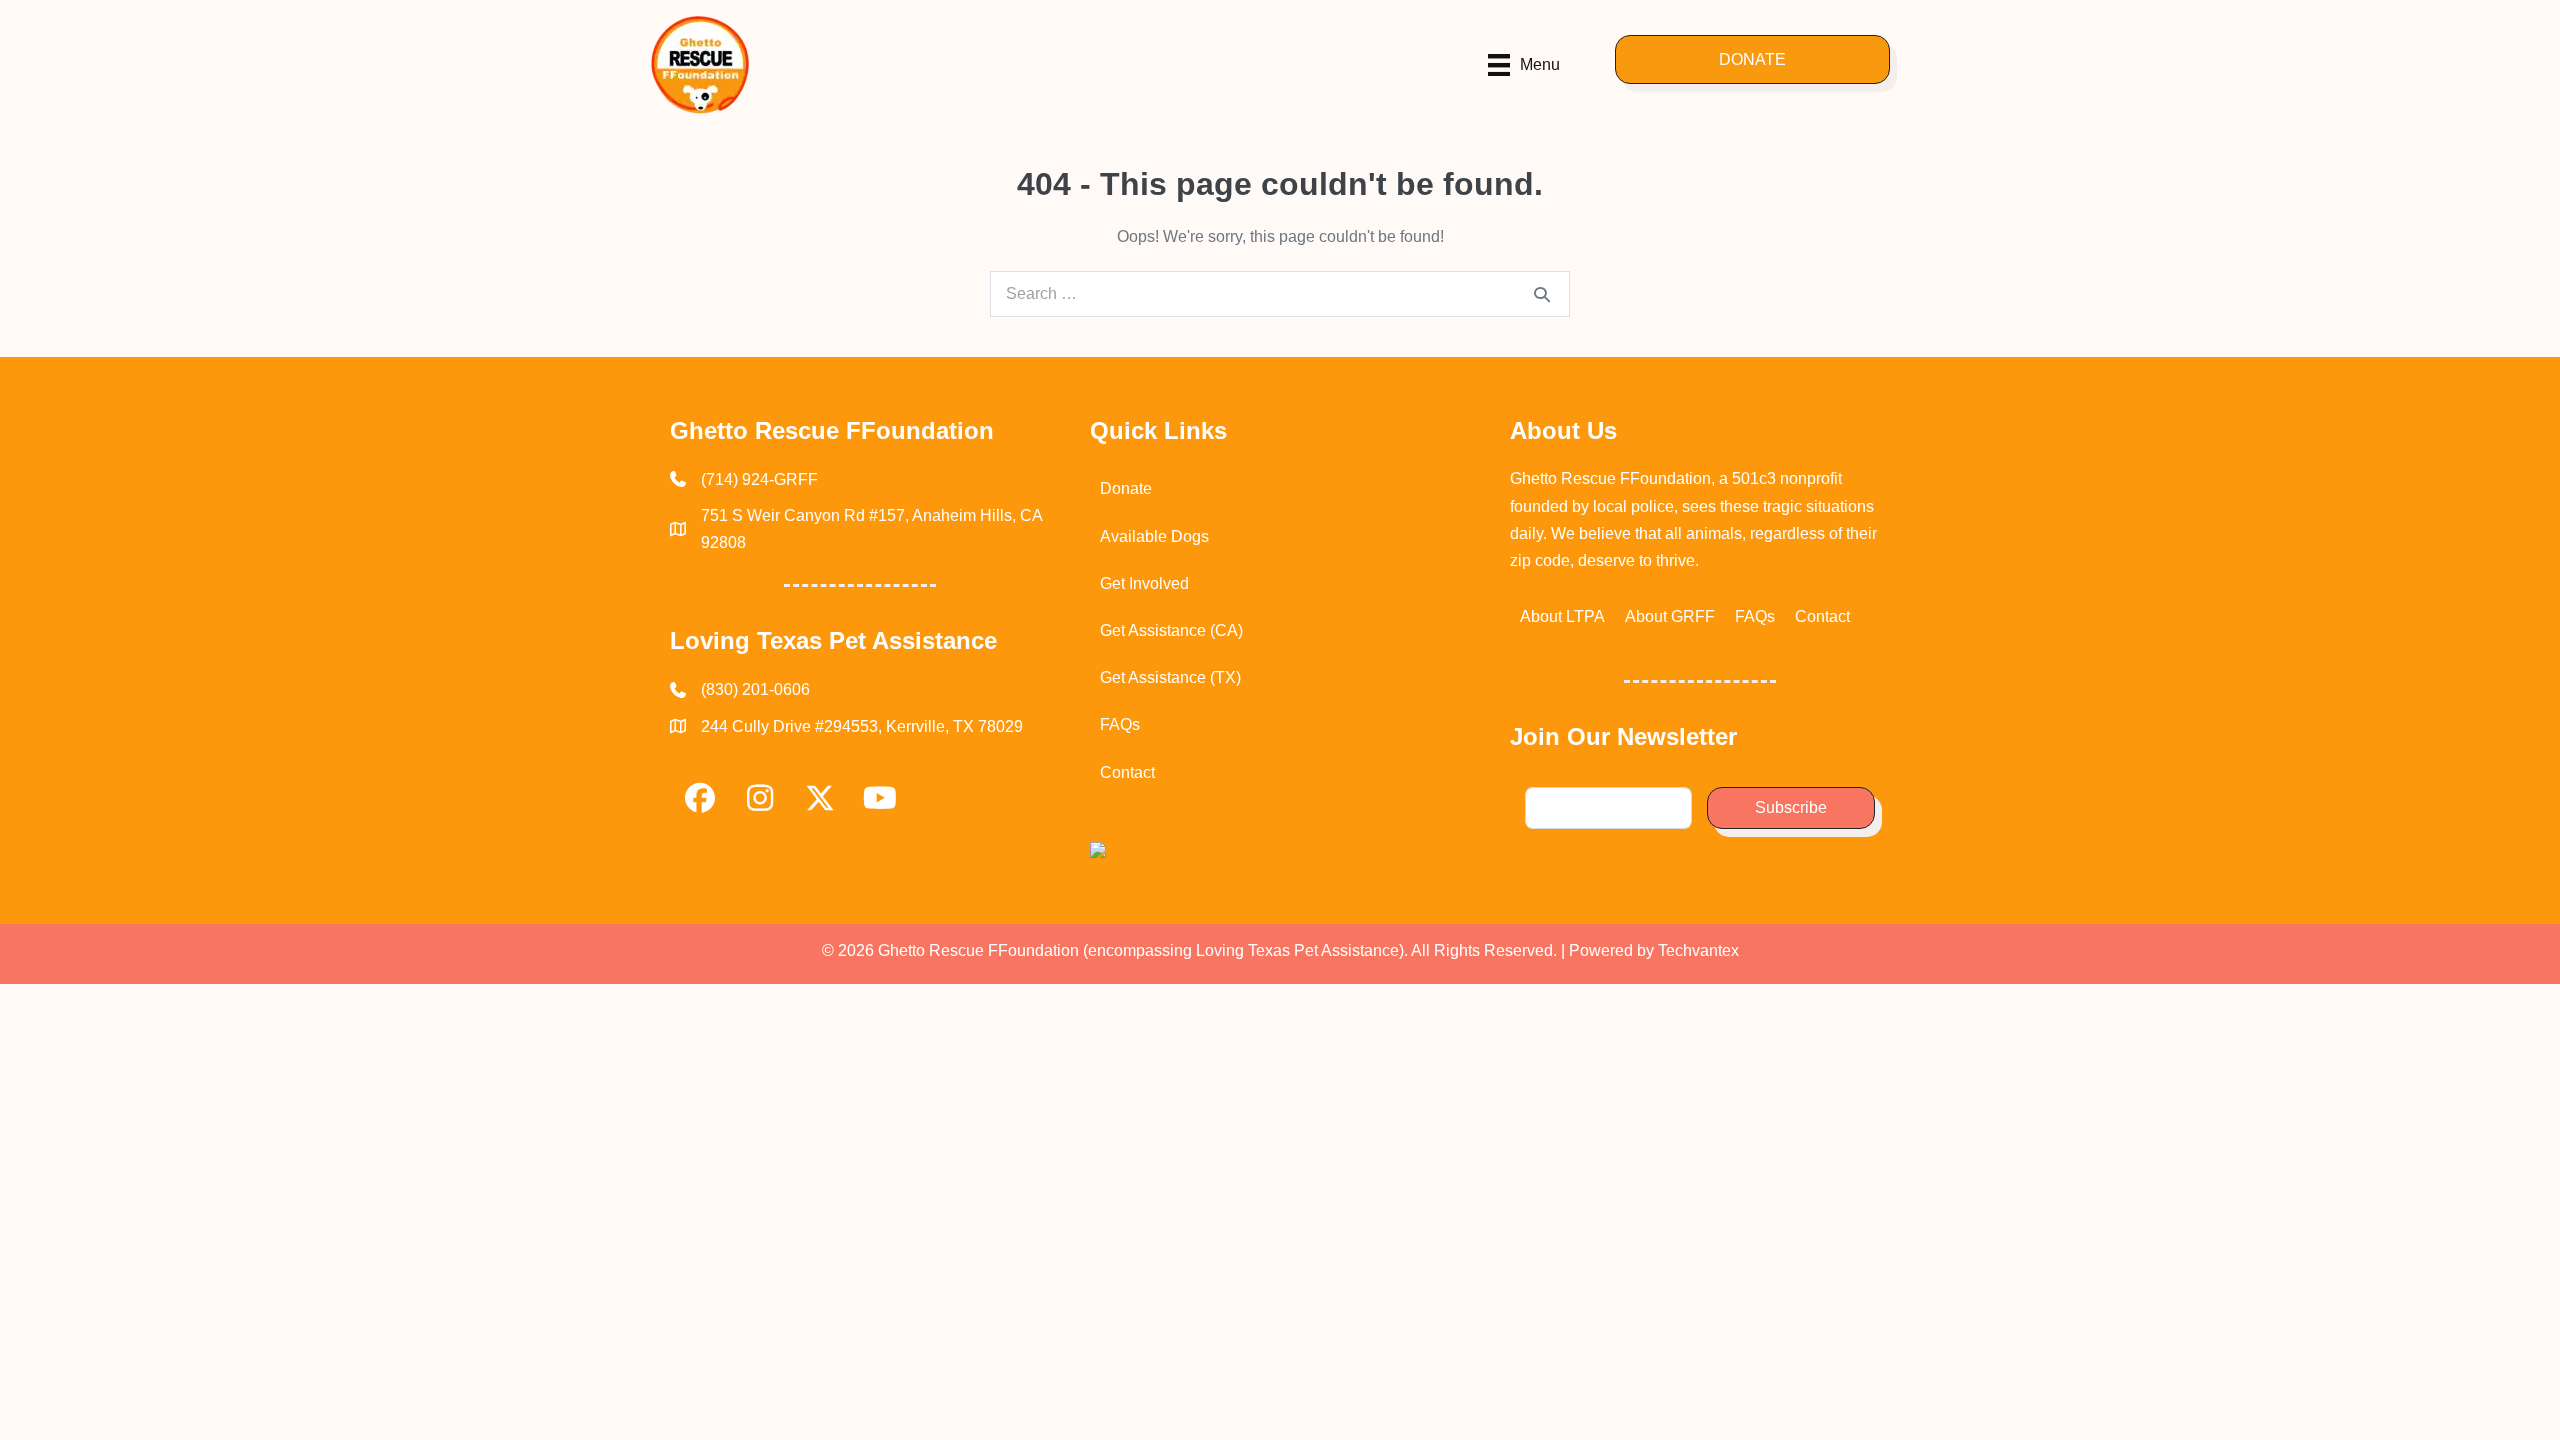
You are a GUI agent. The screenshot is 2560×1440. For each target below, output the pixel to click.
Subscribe (1791, 807)
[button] (1752, 59)
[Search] (1542, 294)
